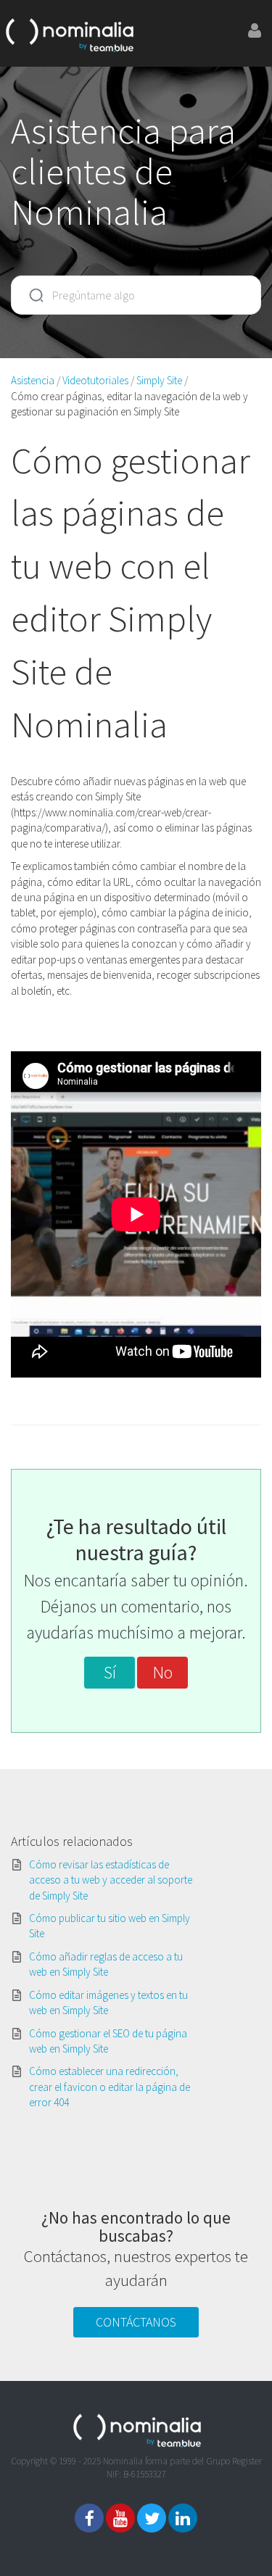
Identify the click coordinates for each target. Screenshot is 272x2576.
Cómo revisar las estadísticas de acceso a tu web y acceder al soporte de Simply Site (111, 1880)
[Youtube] (120, 2518)
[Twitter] (152, 2518)
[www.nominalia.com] (69, 33)
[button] (110, 1673)
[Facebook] (89, 2518)
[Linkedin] (183, 2518)
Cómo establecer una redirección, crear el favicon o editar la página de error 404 (110, 2087)
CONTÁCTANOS (136, 2322)
